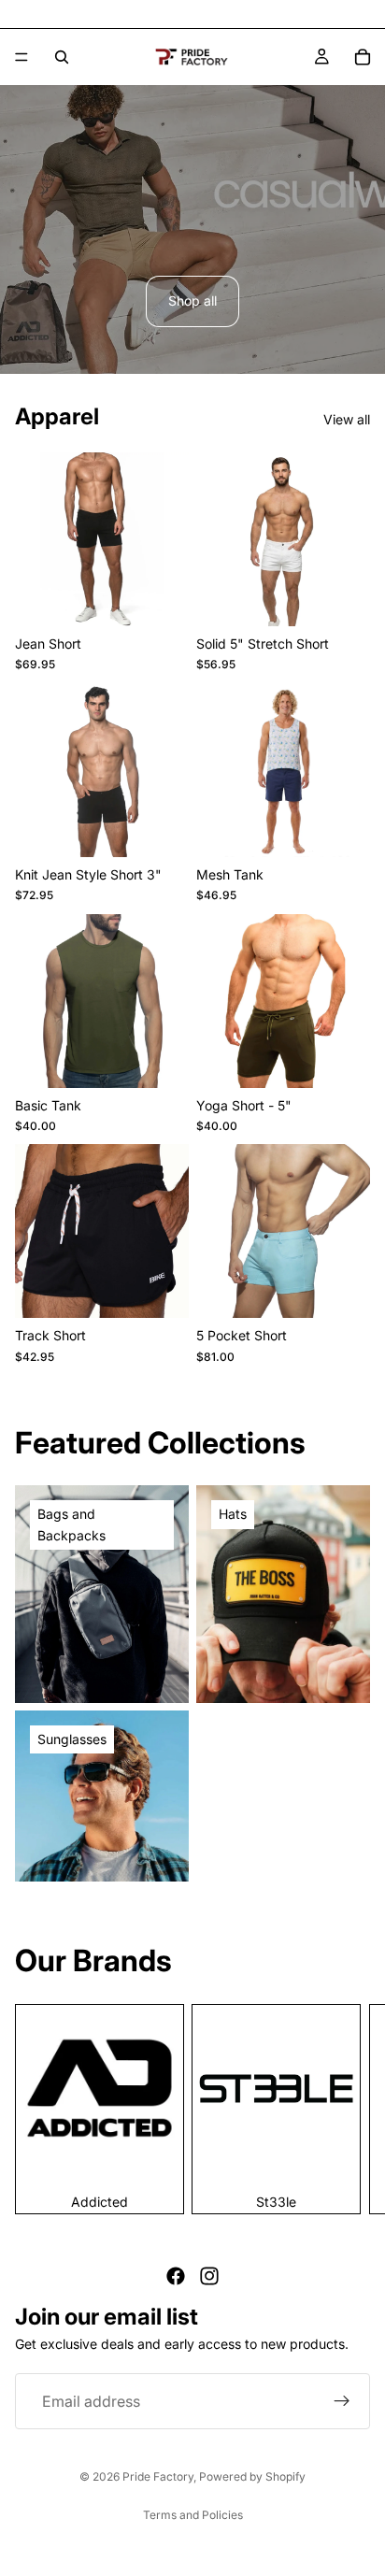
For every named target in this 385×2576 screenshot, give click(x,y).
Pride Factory (158, 2476)
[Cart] (363, 57)
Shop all (192, 301)
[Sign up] (342, 2401)
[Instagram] (209, 2276)
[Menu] (21, 57)
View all (347, 419)
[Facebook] (176, 2276)
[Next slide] (349, 2109)
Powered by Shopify (252, 2476)
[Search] (62, 57)
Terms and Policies (193, 2515)
